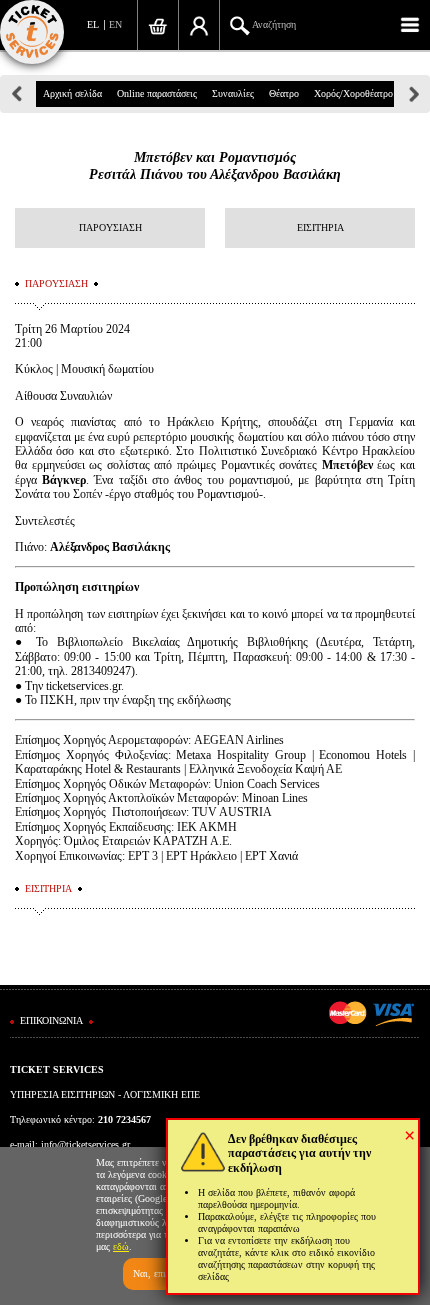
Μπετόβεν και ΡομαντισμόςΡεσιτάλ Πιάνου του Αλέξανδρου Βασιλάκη (215, 166)
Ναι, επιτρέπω (162, 1273)
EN (115, 24)
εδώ (121, 1246)
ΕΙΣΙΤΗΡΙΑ (320, 227)
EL (93, 24)
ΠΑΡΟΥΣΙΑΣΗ (110, 227)
